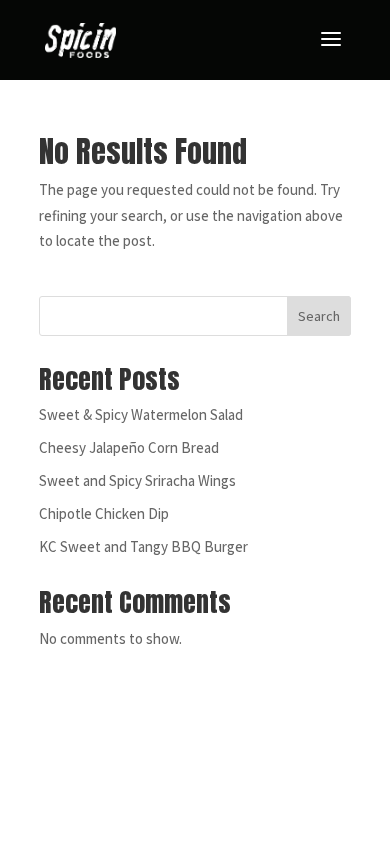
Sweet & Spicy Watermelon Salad (141, 414)
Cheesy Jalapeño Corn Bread (129, 447)
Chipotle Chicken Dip (104, 513)
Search (319, 316)
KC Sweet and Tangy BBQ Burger (143, 546)
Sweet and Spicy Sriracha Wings (137, 480)
